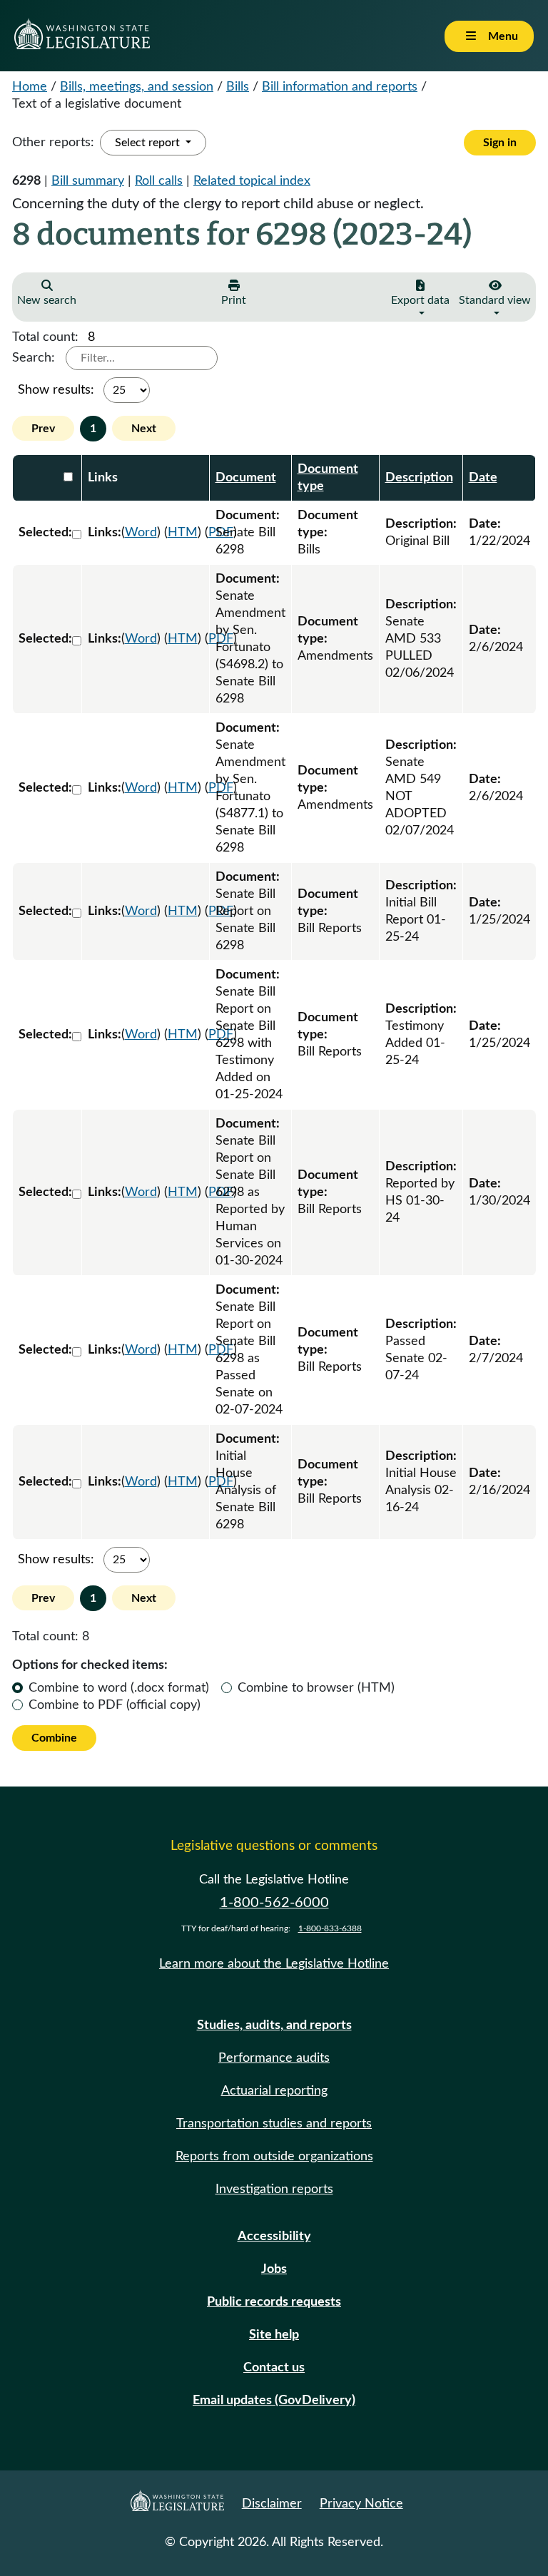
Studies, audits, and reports (274, 2025)
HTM (183, 533)
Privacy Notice (361, 2504)
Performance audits (274, 2058)
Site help (274, 2335)
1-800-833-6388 (330, 1928)
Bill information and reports (340, 87)
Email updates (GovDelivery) (274, 2401)
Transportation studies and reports (274, 2124)
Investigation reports (274, 2189)
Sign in (500, 143)
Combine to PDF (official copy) (115, 1705)
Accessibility (274, 2237)
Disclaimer (272, 2504)
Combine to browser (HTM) (316, 1688)
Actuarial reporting (274, 2091)
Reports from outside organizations (274, 2157)
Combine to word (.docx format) (119, 1688)
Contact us (274, 2368)
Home (30, 87)
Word (141, 533)
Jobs (274, 2269)
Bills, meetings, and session (137, 87)
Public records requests (274, 2302)
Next (144, 429)
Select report (149, 143)
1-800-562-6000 (274, 1903)
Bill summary (88, 181)
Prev (43, 429)
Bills (238, 87)
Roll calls (159, 181)
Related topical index (252, 181)
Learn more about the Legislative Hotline (274, 1964)
